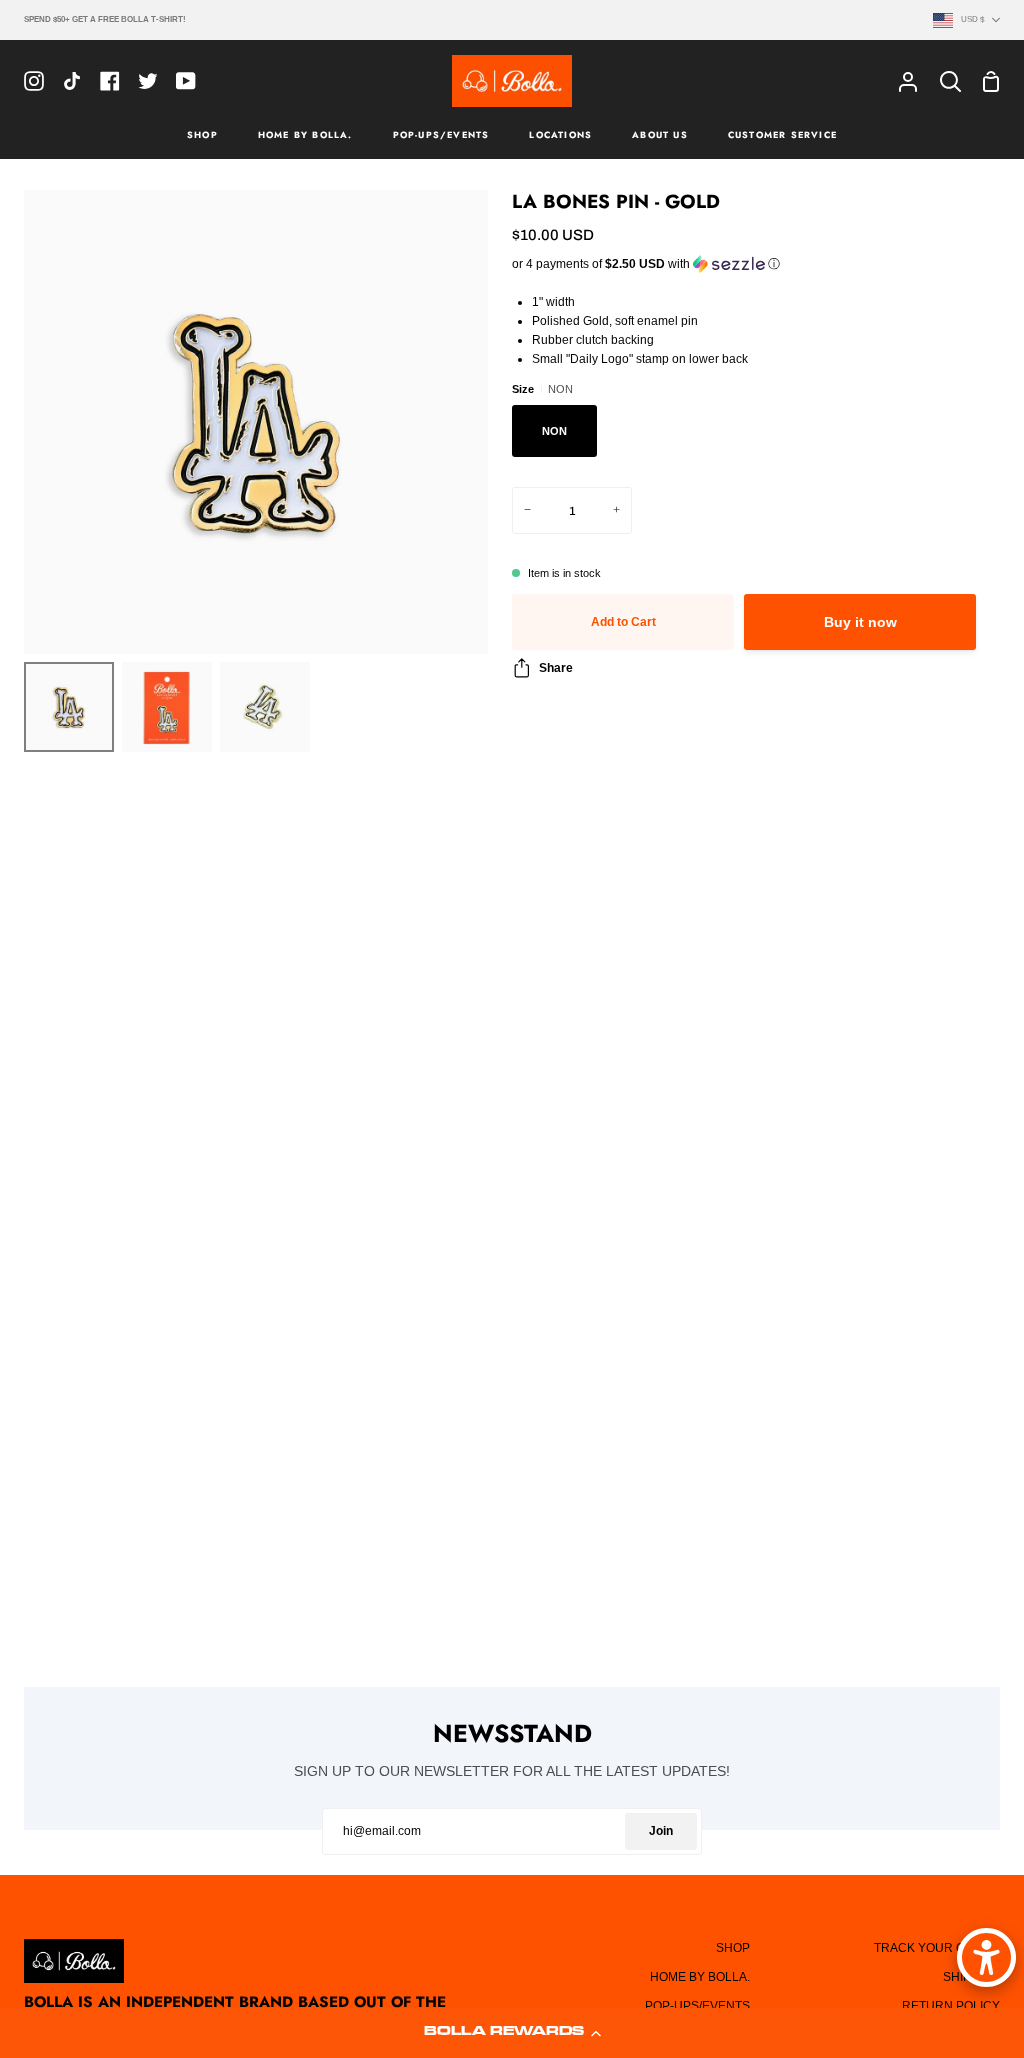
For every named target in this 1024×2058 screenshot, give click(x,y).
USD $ (972, 19)
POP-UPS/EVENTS (697, 2006)
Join (661, 1831)
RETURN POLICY (951, 2006)
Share (556, 668)
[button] (512, 2033)
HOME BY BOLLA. (700, 1977)
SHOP (733, 1948)
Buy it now (860, 622)
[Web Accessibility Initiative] (986, 1957)
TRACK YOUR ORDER (937, 1948)
